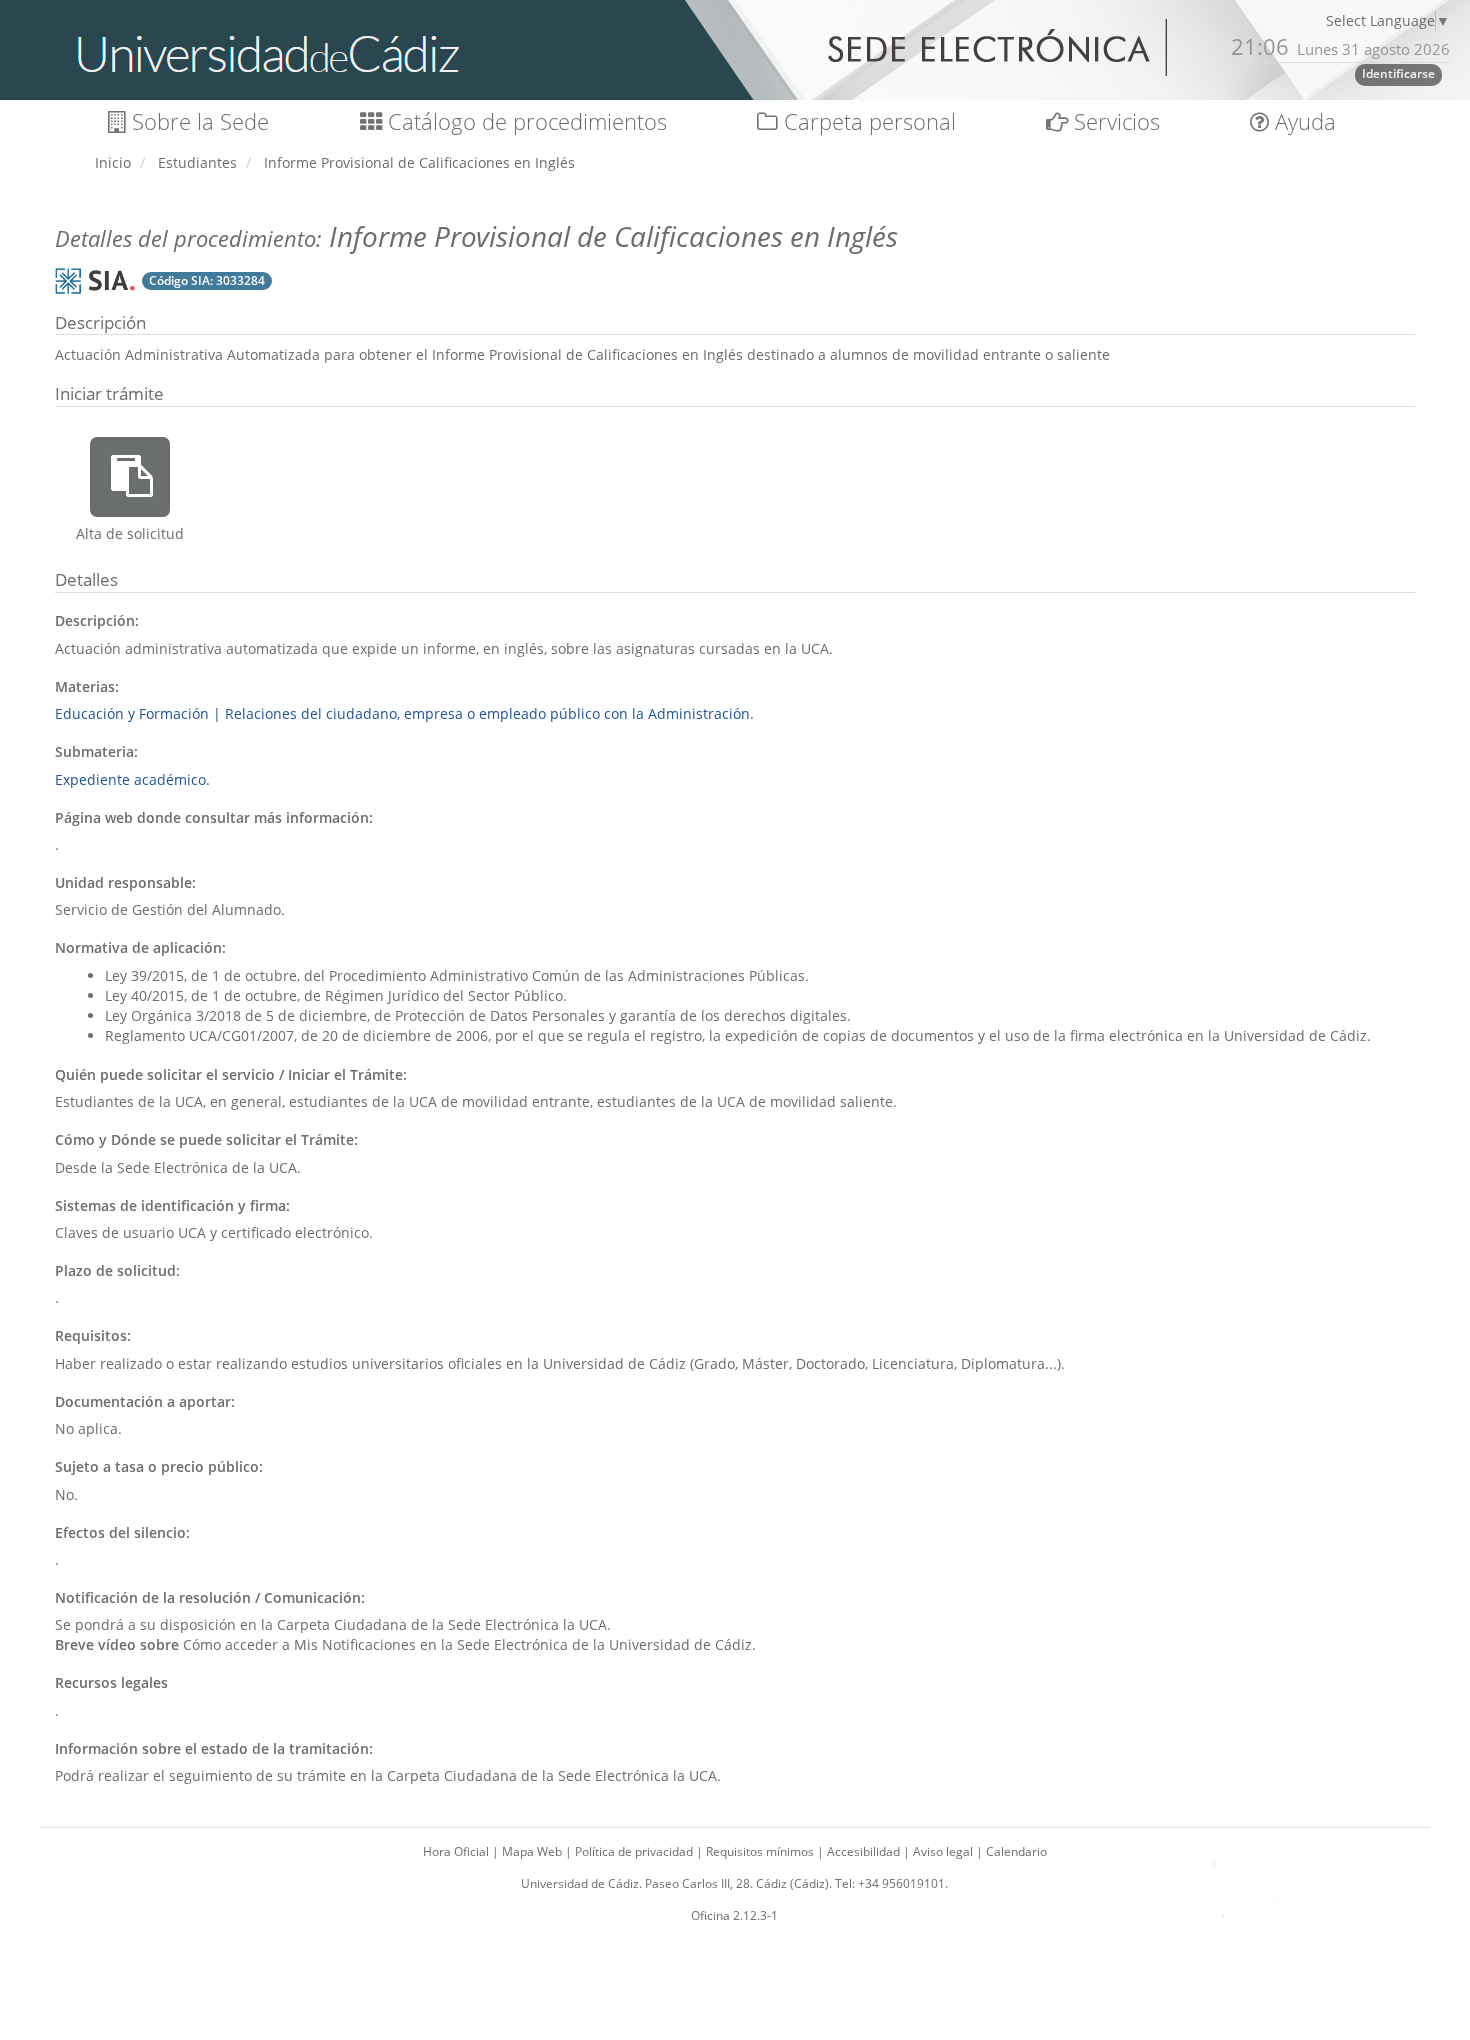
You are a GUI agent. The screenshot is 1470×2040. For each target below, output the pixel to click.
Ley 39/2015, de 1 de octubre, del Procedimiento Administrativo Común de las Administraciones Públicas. (457, 975)
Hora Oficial (457, 1851)
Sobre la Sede (197, 121)
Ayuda (1302, 121)
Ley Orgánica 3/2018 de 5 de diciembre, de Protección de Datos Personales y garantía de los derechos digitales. (478, 1015)
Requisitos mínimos (761, 1851)
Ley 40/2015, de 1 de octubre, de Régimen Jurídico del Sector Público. (336, 995)
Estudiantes (197, 162)
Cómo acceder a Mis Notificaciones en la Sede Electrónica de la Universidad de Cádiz (467, 1644)
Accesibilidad (865, 1851)
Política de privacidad (635, 1851)
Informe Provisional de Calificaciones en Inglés (419, 162)
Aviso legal (944, 1851)
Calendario (1016, 1851)
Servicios (1114, 121)
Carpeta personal (867, 121)
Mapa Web (533, 1851)
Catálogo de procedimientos (524, 121)
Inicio (113, 162)
